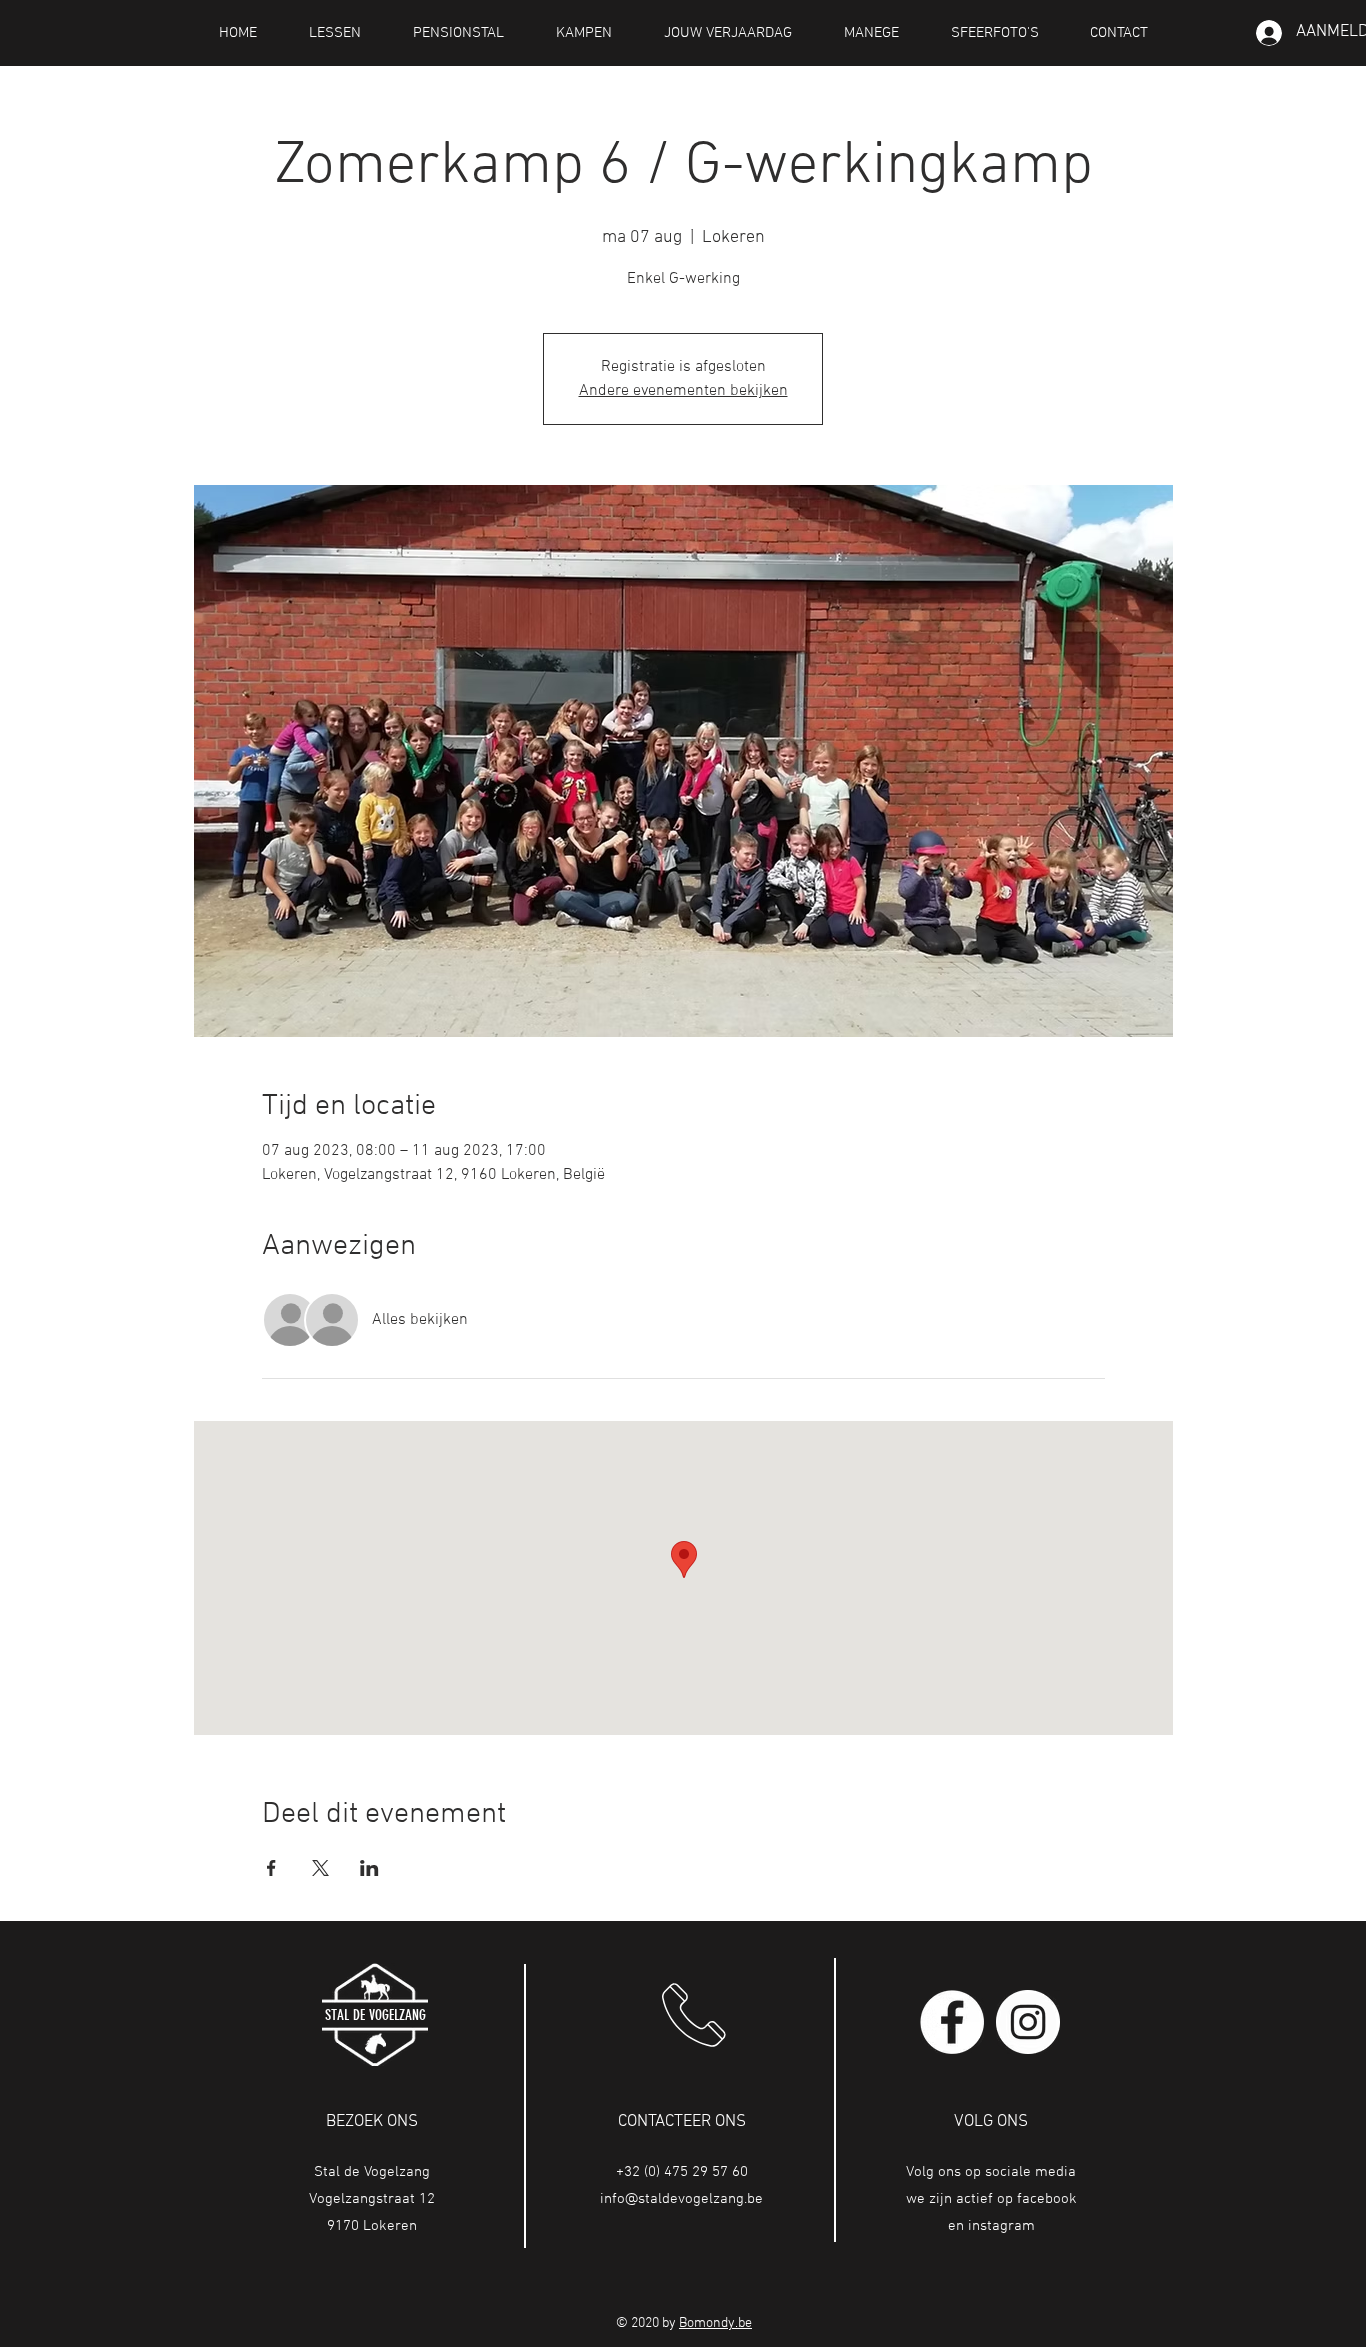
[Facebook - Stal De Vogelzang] (952, 2022)
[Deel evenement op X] (320, 1868)
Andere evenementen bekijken (683, 391)
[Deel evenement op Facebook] (271, 1868)
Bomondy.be (715, 2323)
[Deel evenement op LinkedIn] (369, 1868)
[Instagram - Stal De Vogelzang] (1028, 2022)
